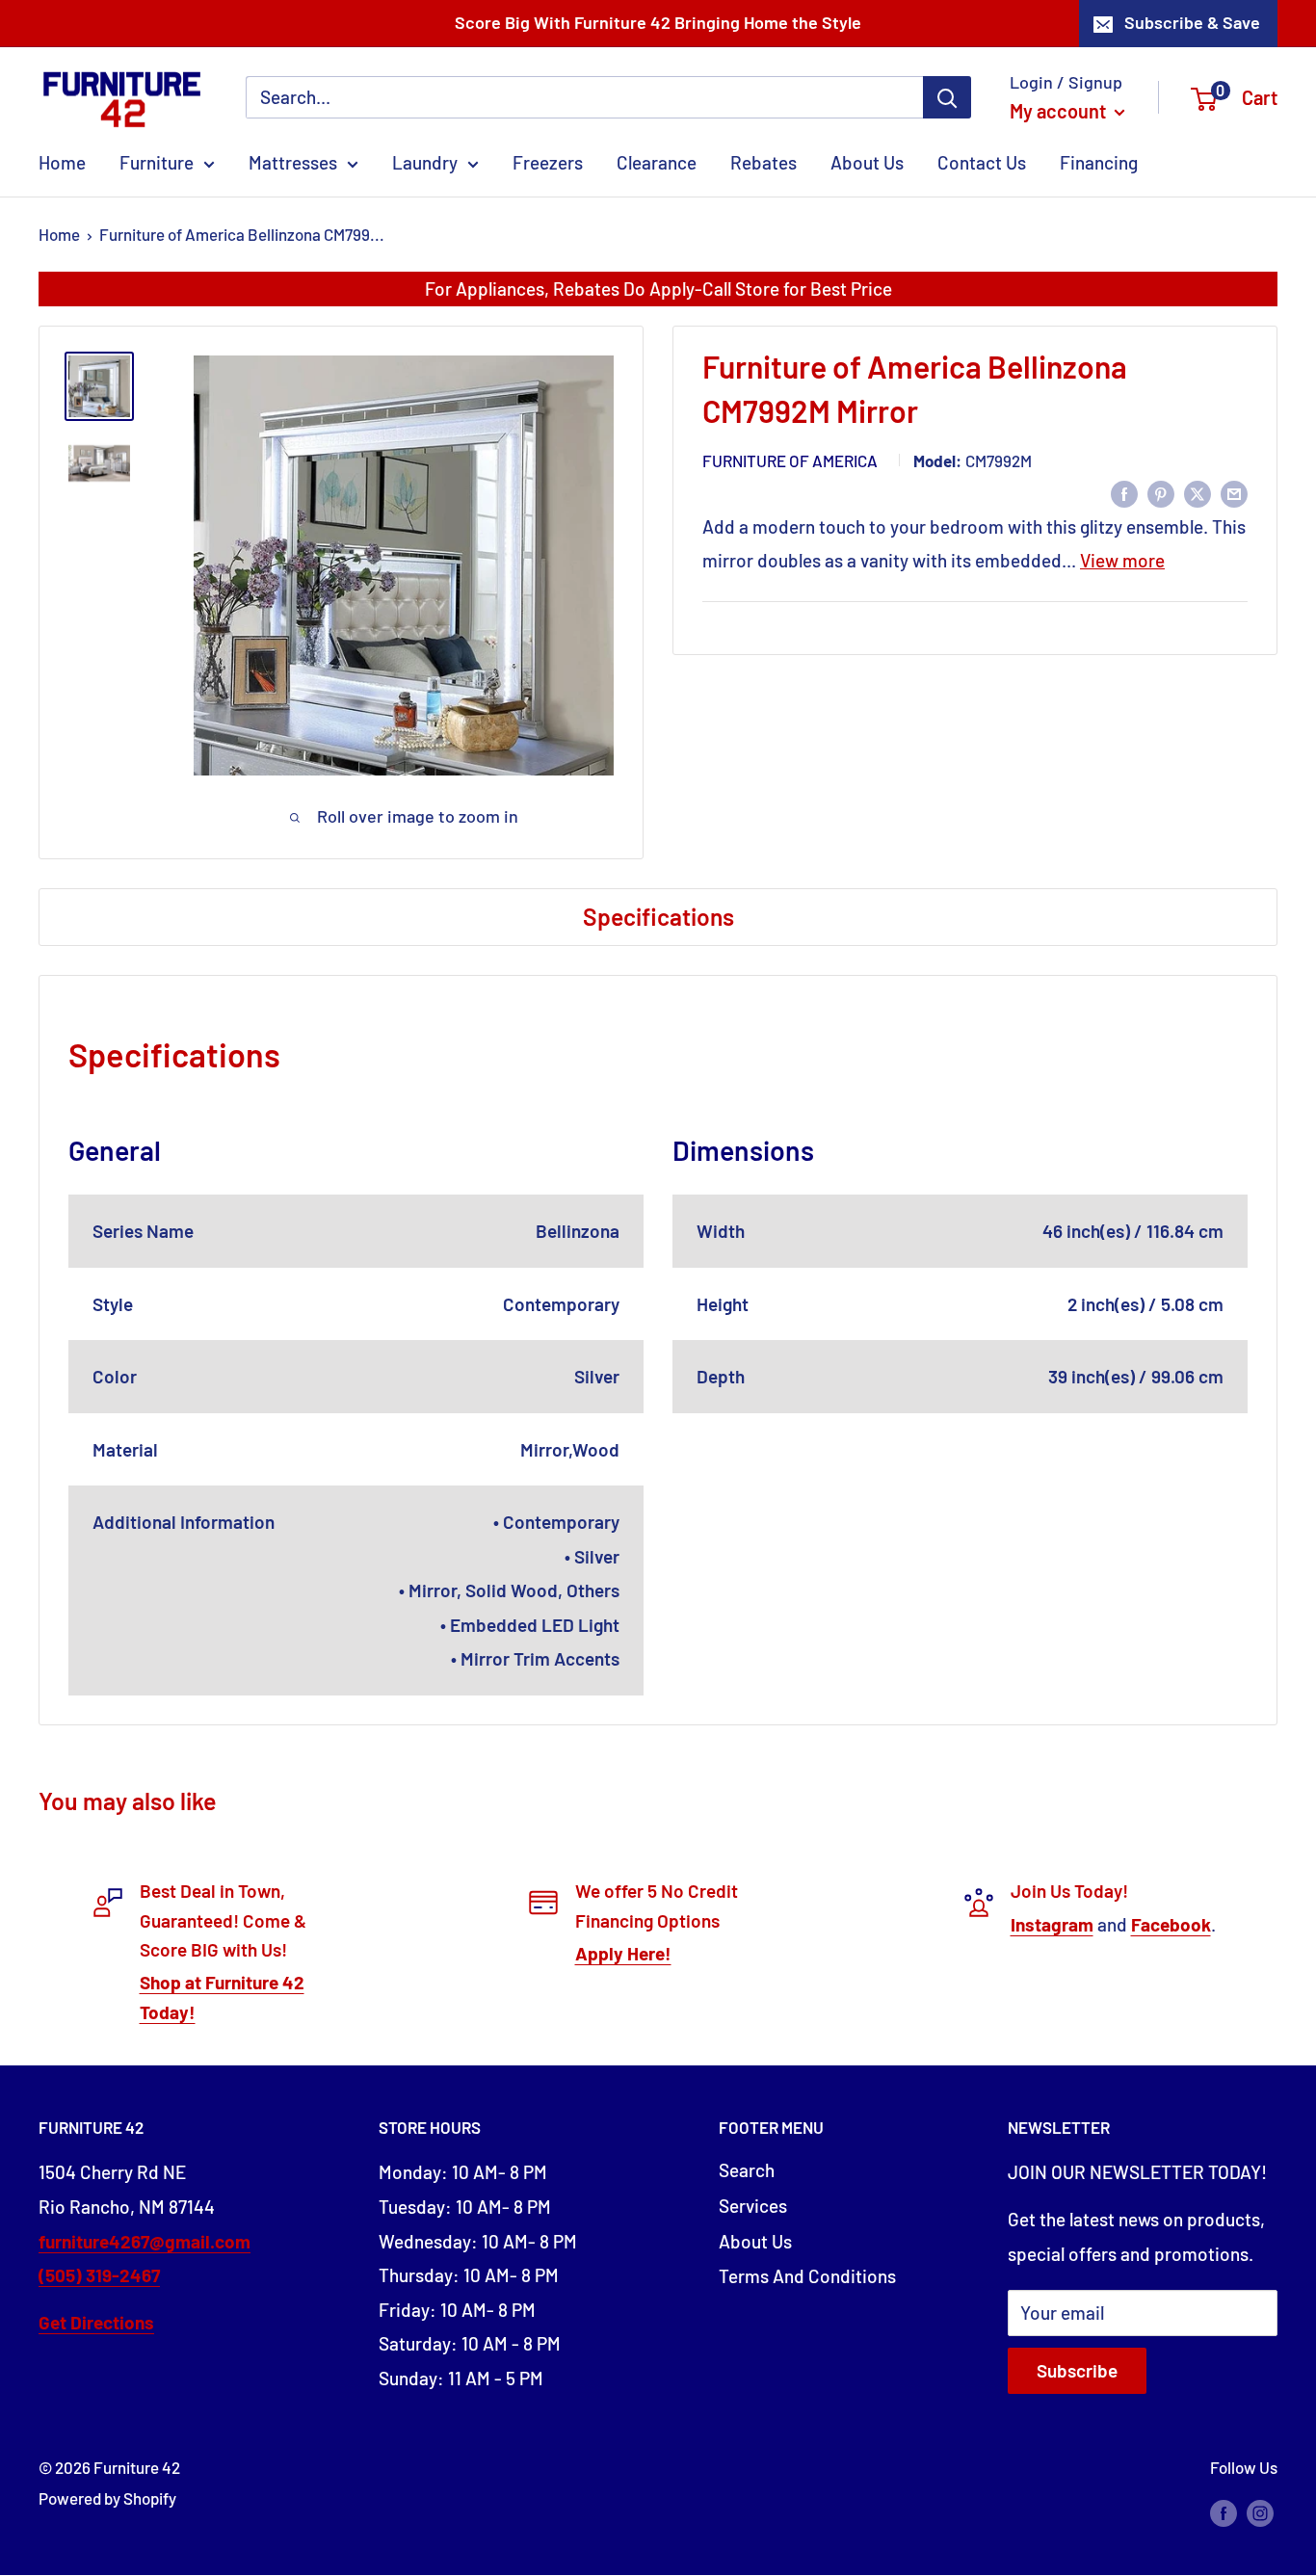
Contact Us (982, 162)
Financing (1099, 162)
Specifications (658, 916)
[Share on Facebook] (1124, 492)
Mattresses (293, 162)
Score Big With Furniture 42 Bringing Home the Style (658, 22)
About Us (867, 162)
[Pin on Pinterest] (1161, 492)
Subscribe (1077, 2370)
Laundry (425, 162)
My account (1060, 111)
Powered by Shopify (107, 2498)
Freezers (548, 162)
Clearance (657, 162)
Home (62, 162)
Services (753, 2206)
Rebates (763, 162)
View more (1122, 560)
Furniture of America (790, 460)
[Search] (947, 97)
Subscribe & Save (1192, 22)
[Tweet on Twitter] (1198, 492)
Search (747, 2170)
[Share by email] (1234, 492)
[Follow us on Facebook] (1224, 2511)
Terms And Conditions (807, 2276)
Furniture (157, 162)
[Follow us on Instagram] (1260, 2511)
